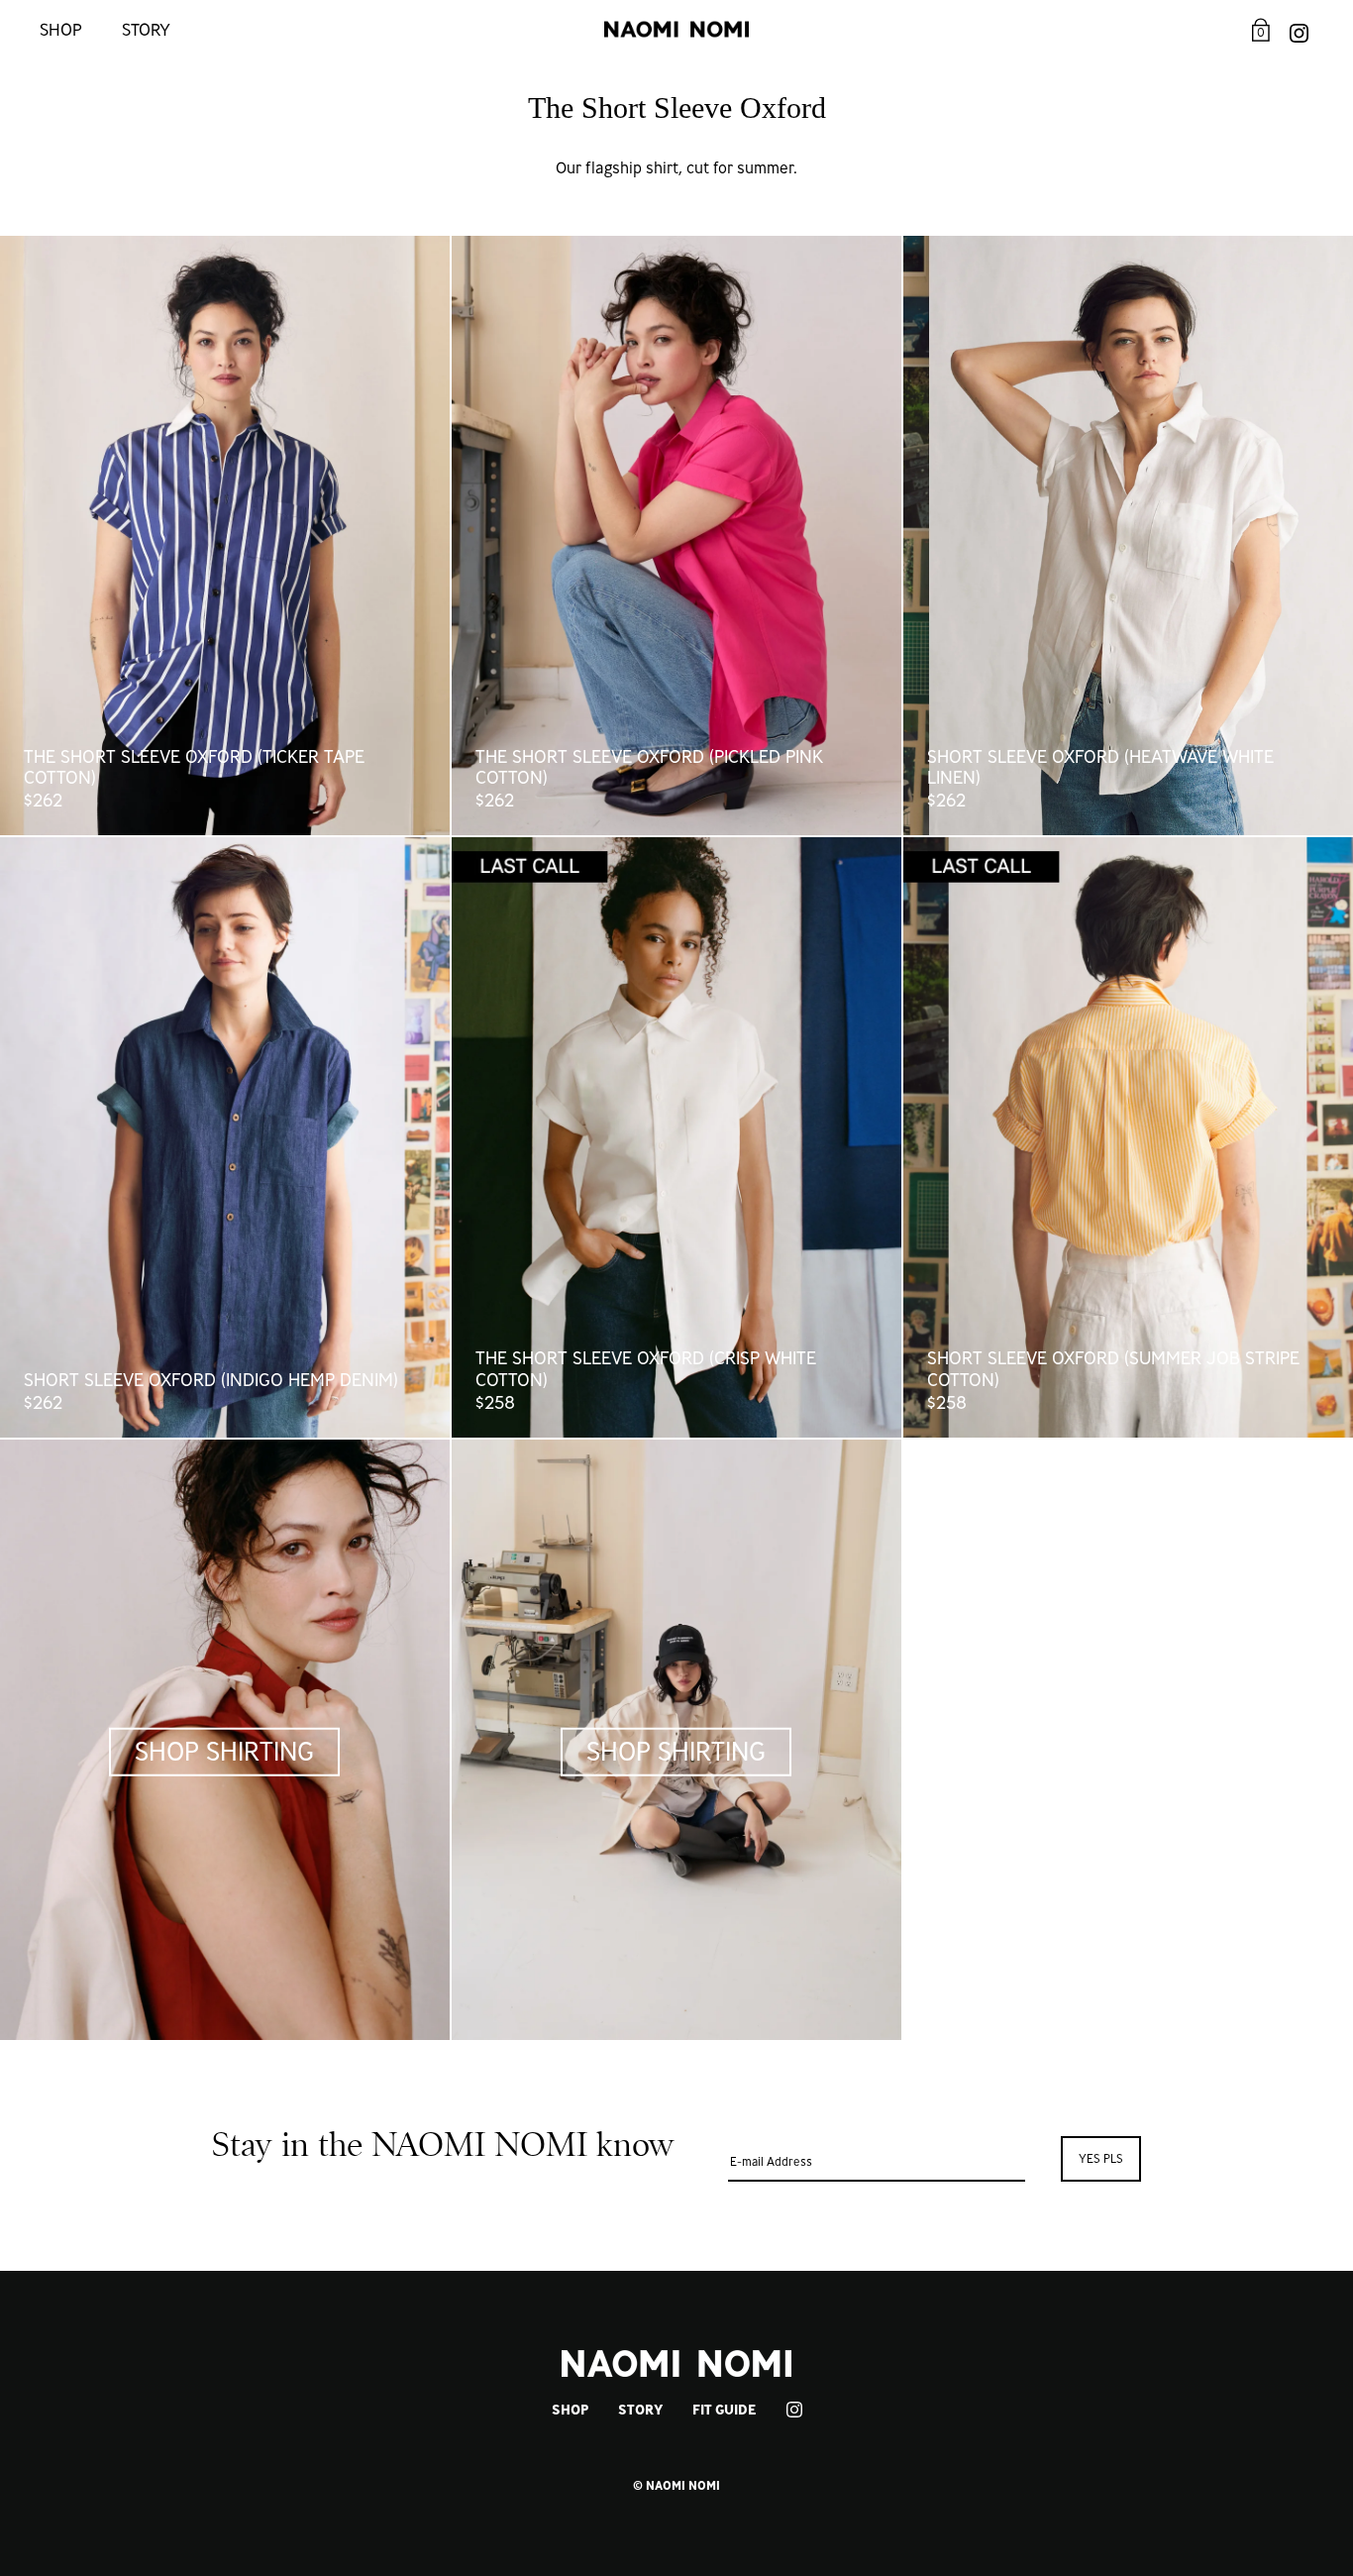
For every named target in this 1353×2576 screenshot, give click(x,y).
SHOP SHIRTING (224, 1751)
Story (146, 29)
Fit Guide (724, 2410)
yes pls (1101, 2158)
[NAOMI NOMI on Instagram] (1299, 29)
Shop (61, 29)
